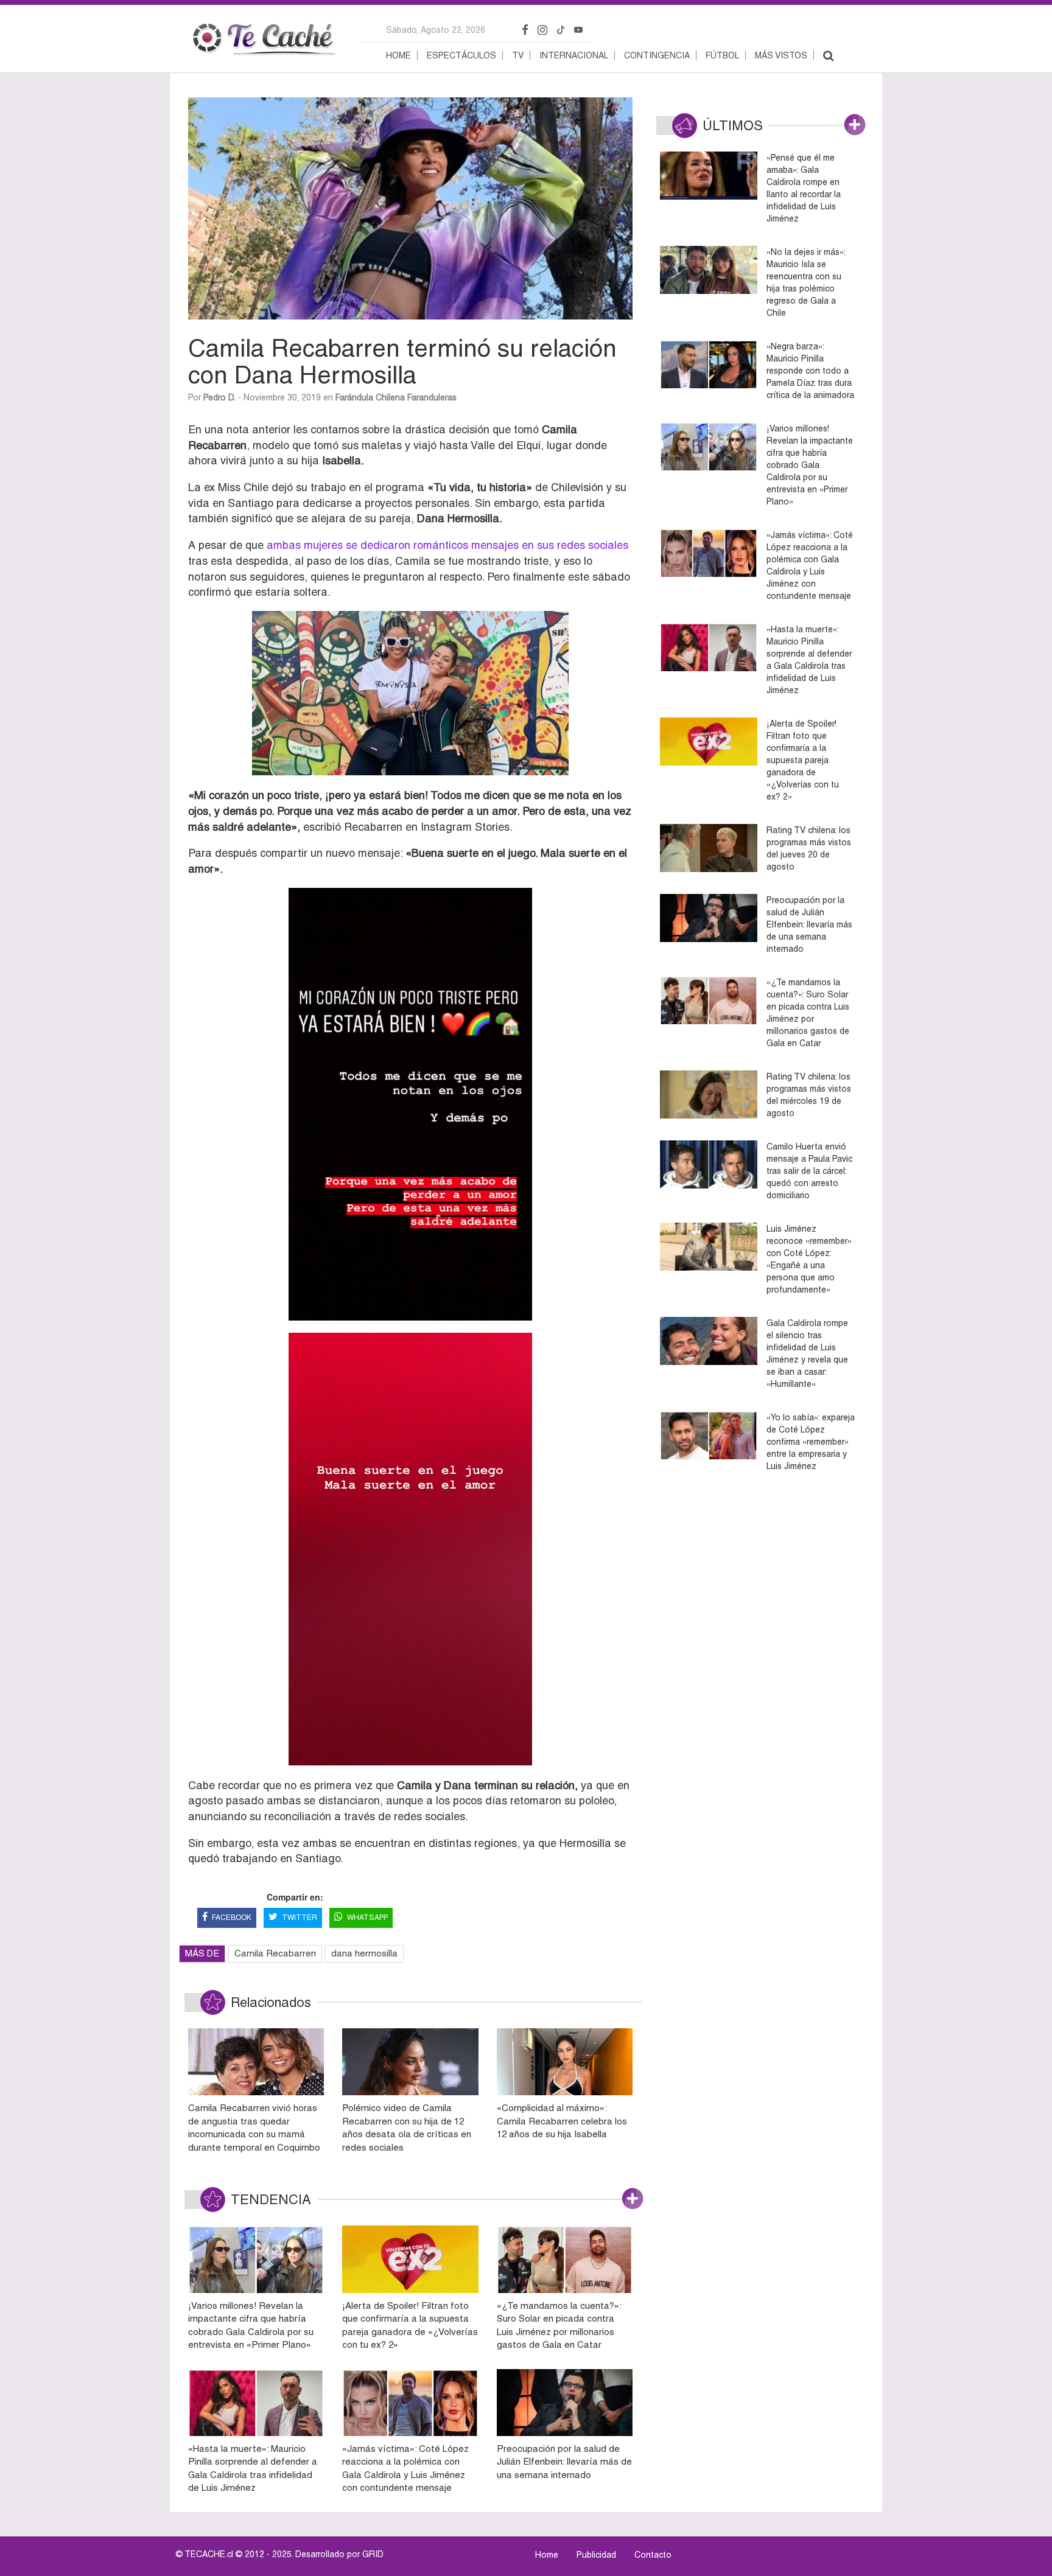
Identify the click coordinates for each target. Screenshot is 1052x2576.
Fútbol (722, 55)
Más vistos (781, 55)
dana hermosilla (364, 1953)
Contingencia (657, 55)
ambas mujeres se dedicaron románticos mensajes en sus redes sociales (447, 545)
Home (398, 55)
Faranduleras (432, 397)
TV (518, 55)
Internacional (574, 55)
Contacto (653, 2555)
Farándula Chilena (370, 397)
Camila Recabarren (275, 1953)
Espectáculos (461, 55)
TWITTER (300, 1918)
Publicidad (596, 2555)
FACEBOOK (232, 1918)
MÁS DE (202, 1953)
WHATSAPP (367, 1918)
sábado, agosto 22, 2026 (436, 30)
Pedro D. (219, 397)
